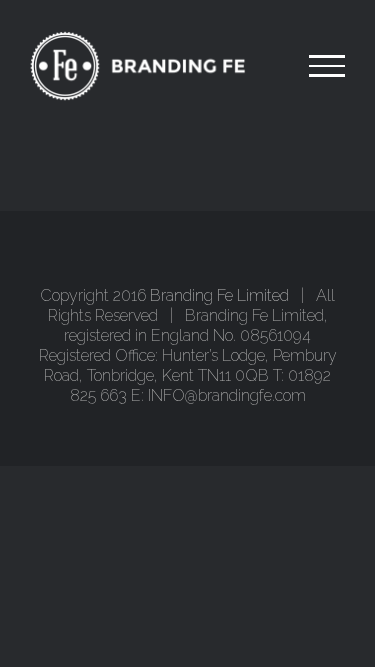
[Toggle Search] (258, 65)
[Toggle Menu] (327, 66)
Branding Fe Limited (219, 295)
